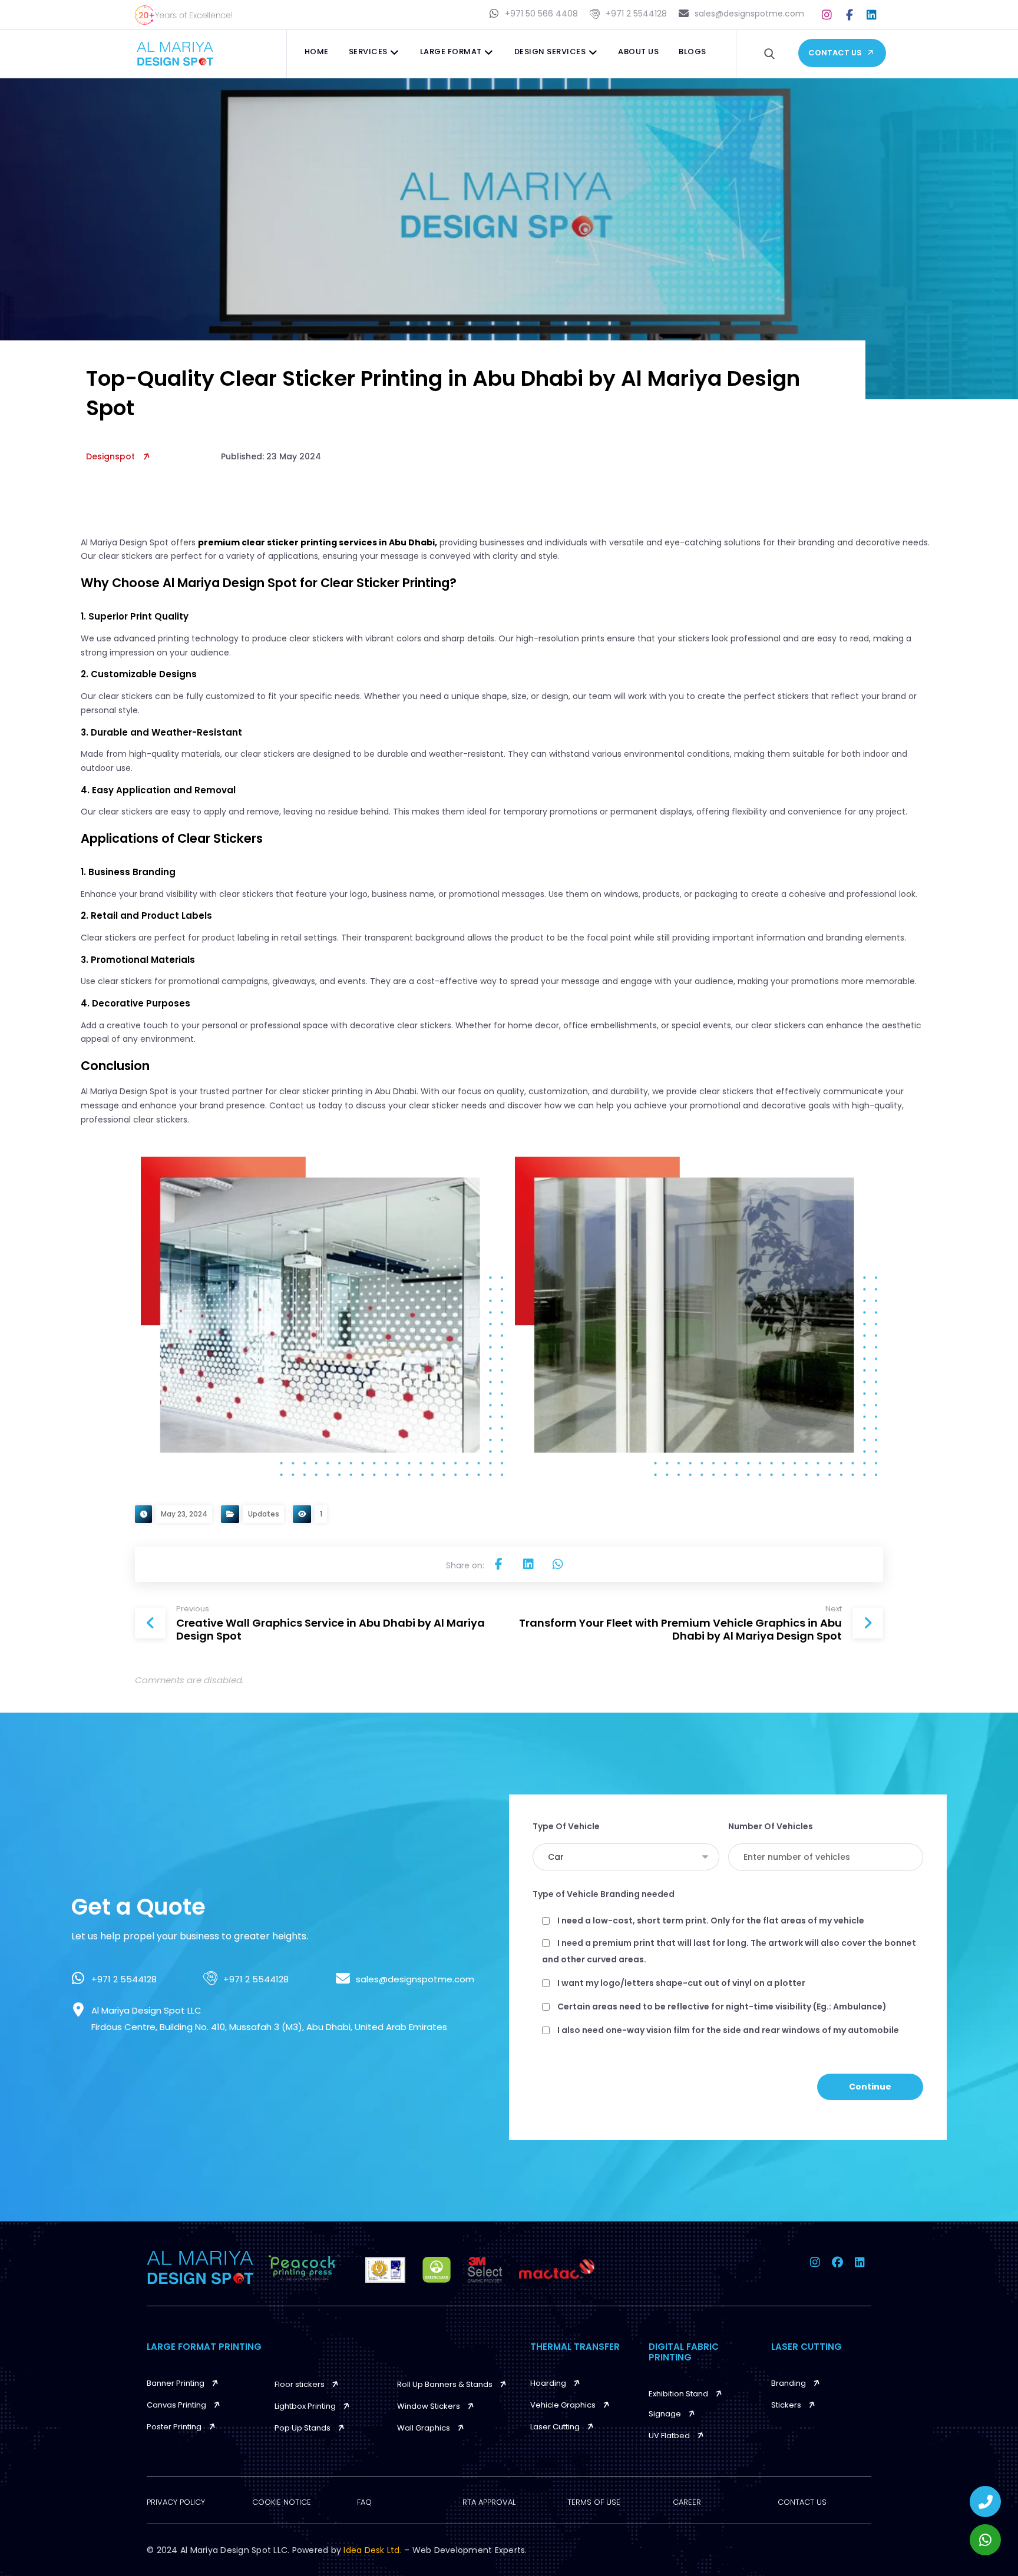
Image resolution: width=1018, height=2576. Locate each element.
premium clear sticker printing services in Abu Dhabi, (318, 542)
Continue (870, 2087)
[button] (827, 15)
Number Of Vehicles (771, 1826)
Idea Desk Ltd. (374, 2550)
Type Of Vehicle (566, 1826)
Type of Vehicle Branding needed (604, 1894)
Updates (264, 1514)
